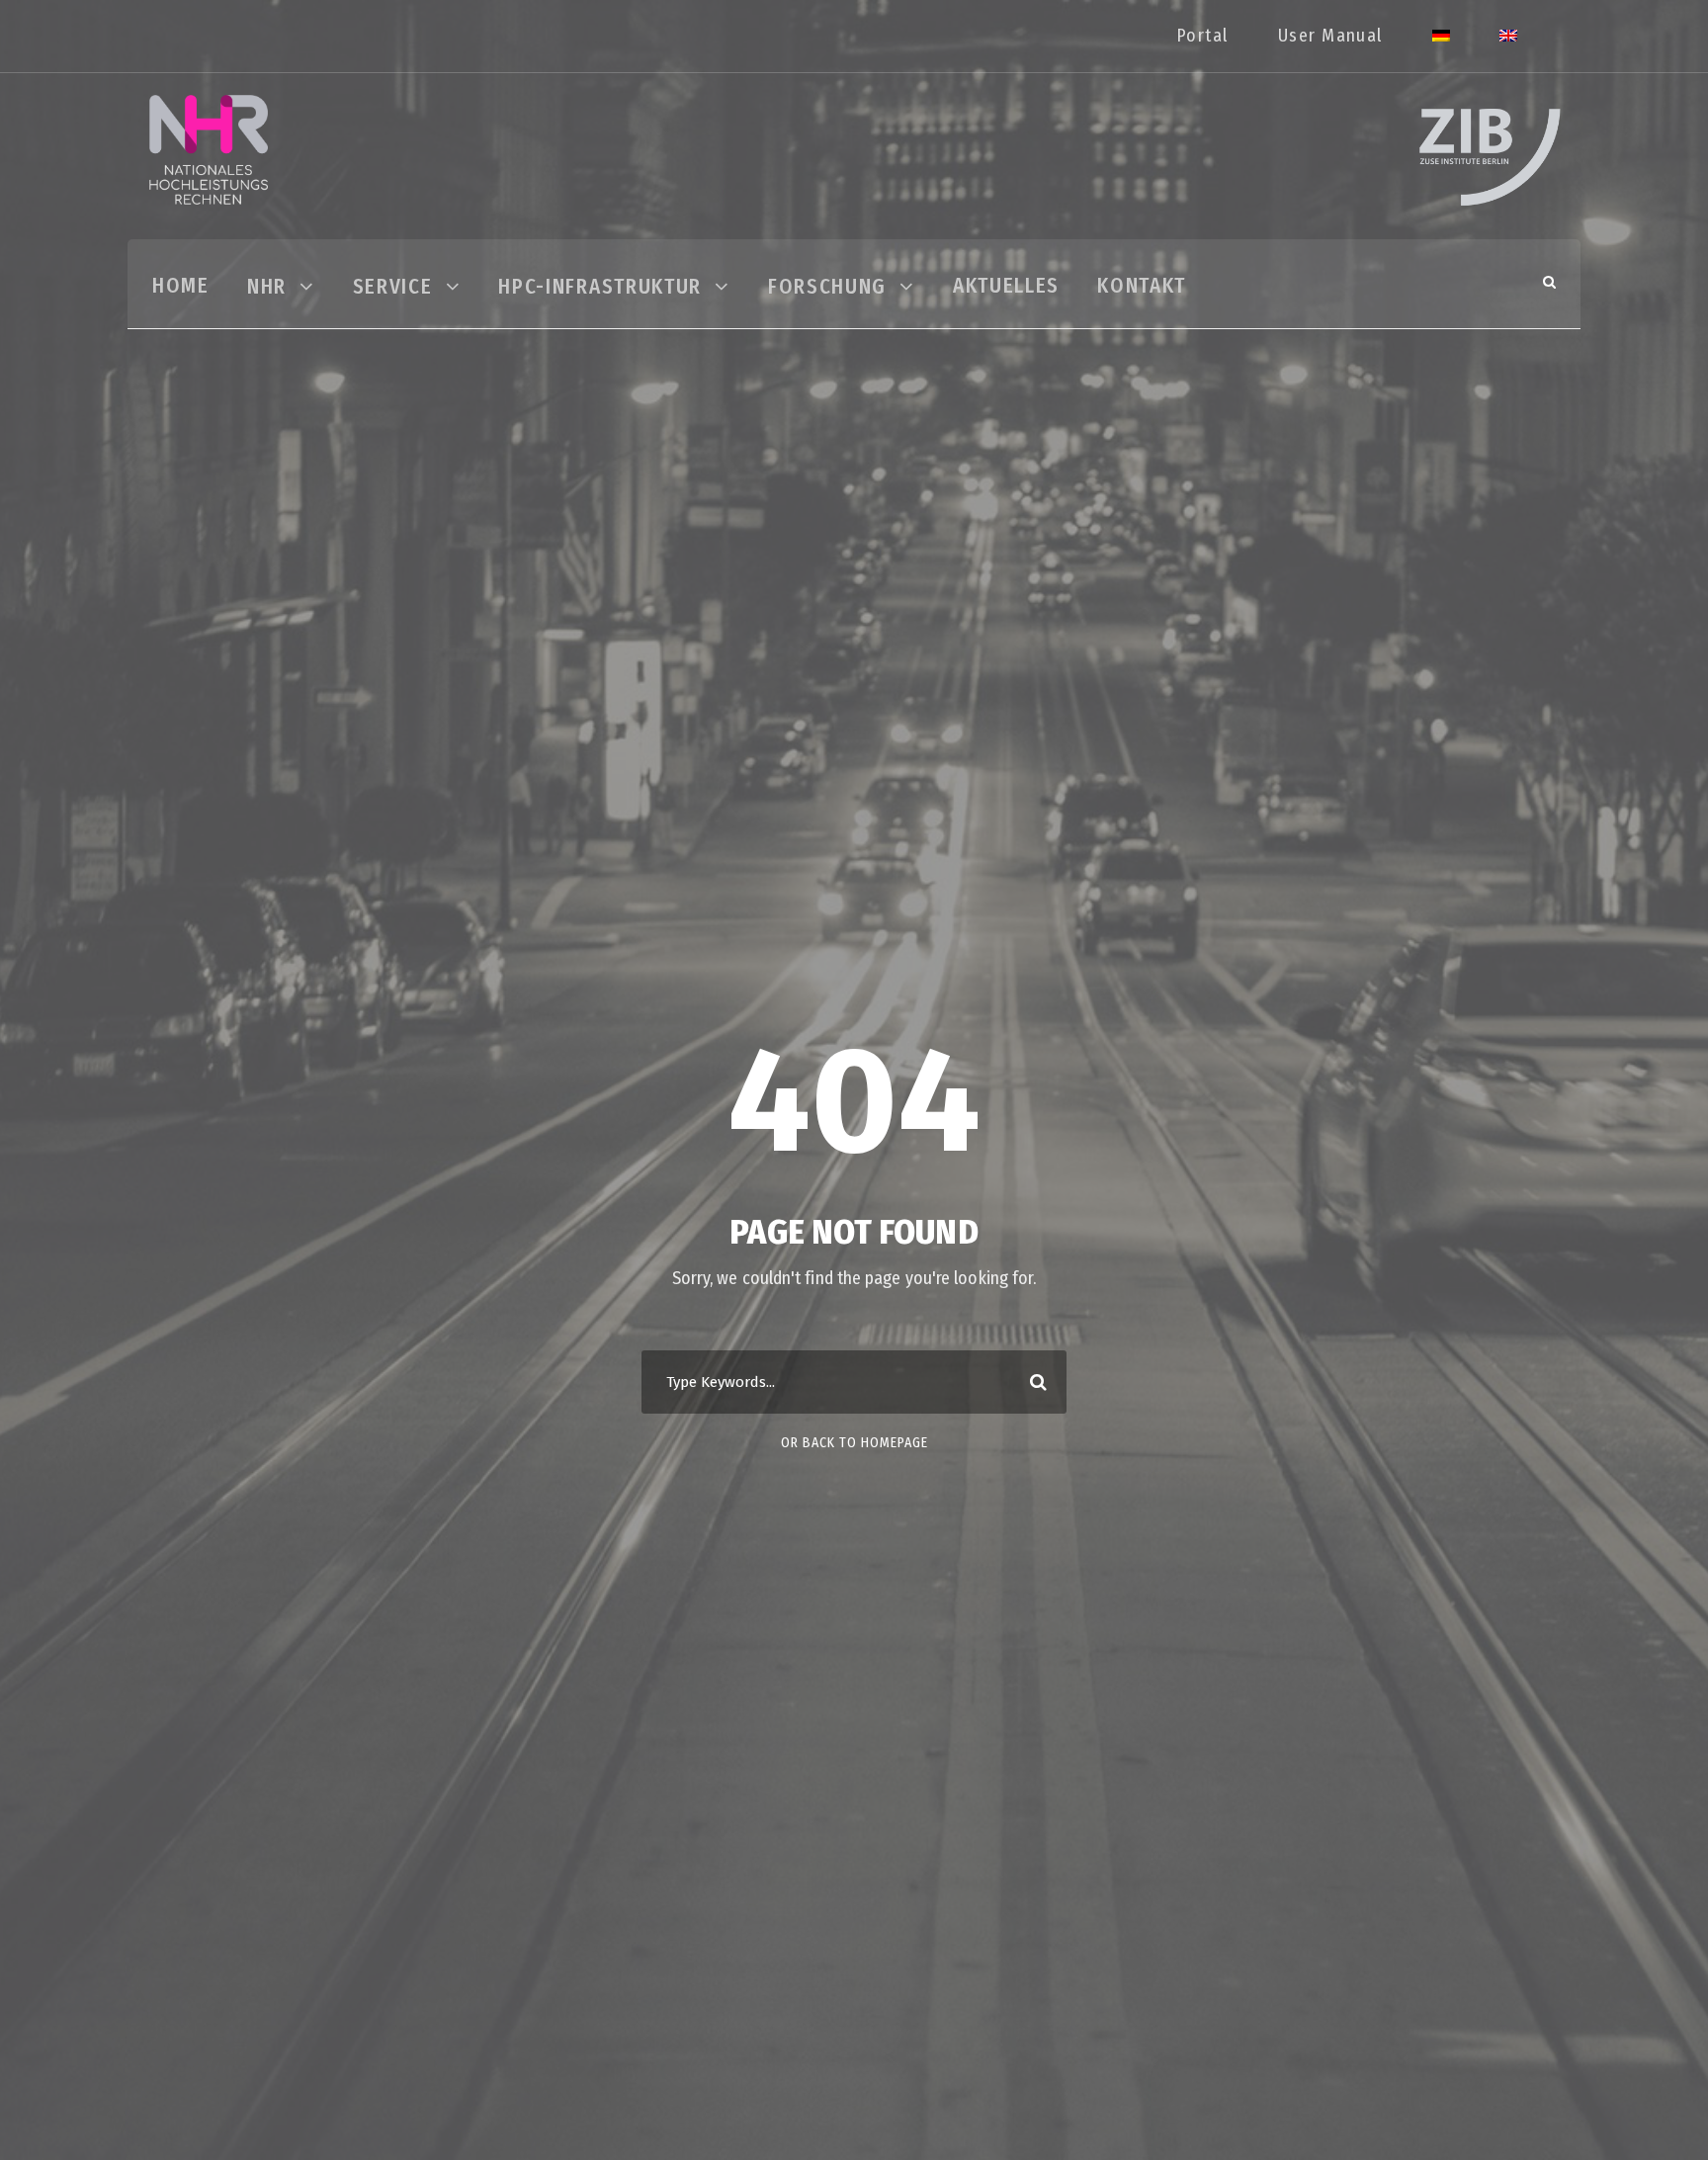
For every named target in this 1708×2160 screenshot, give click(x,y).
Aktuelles (1006, 286)
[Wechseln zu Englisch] (1508, 46)
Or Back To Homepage (854, 1443)
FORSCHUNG (827, 287)
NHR (267, 287)
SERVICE (393, 287)
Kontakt (1142, 286)
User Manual (1330, 36)
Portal (1202, 36)
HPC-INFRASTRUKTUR (600, 287)
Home (181, 286)
